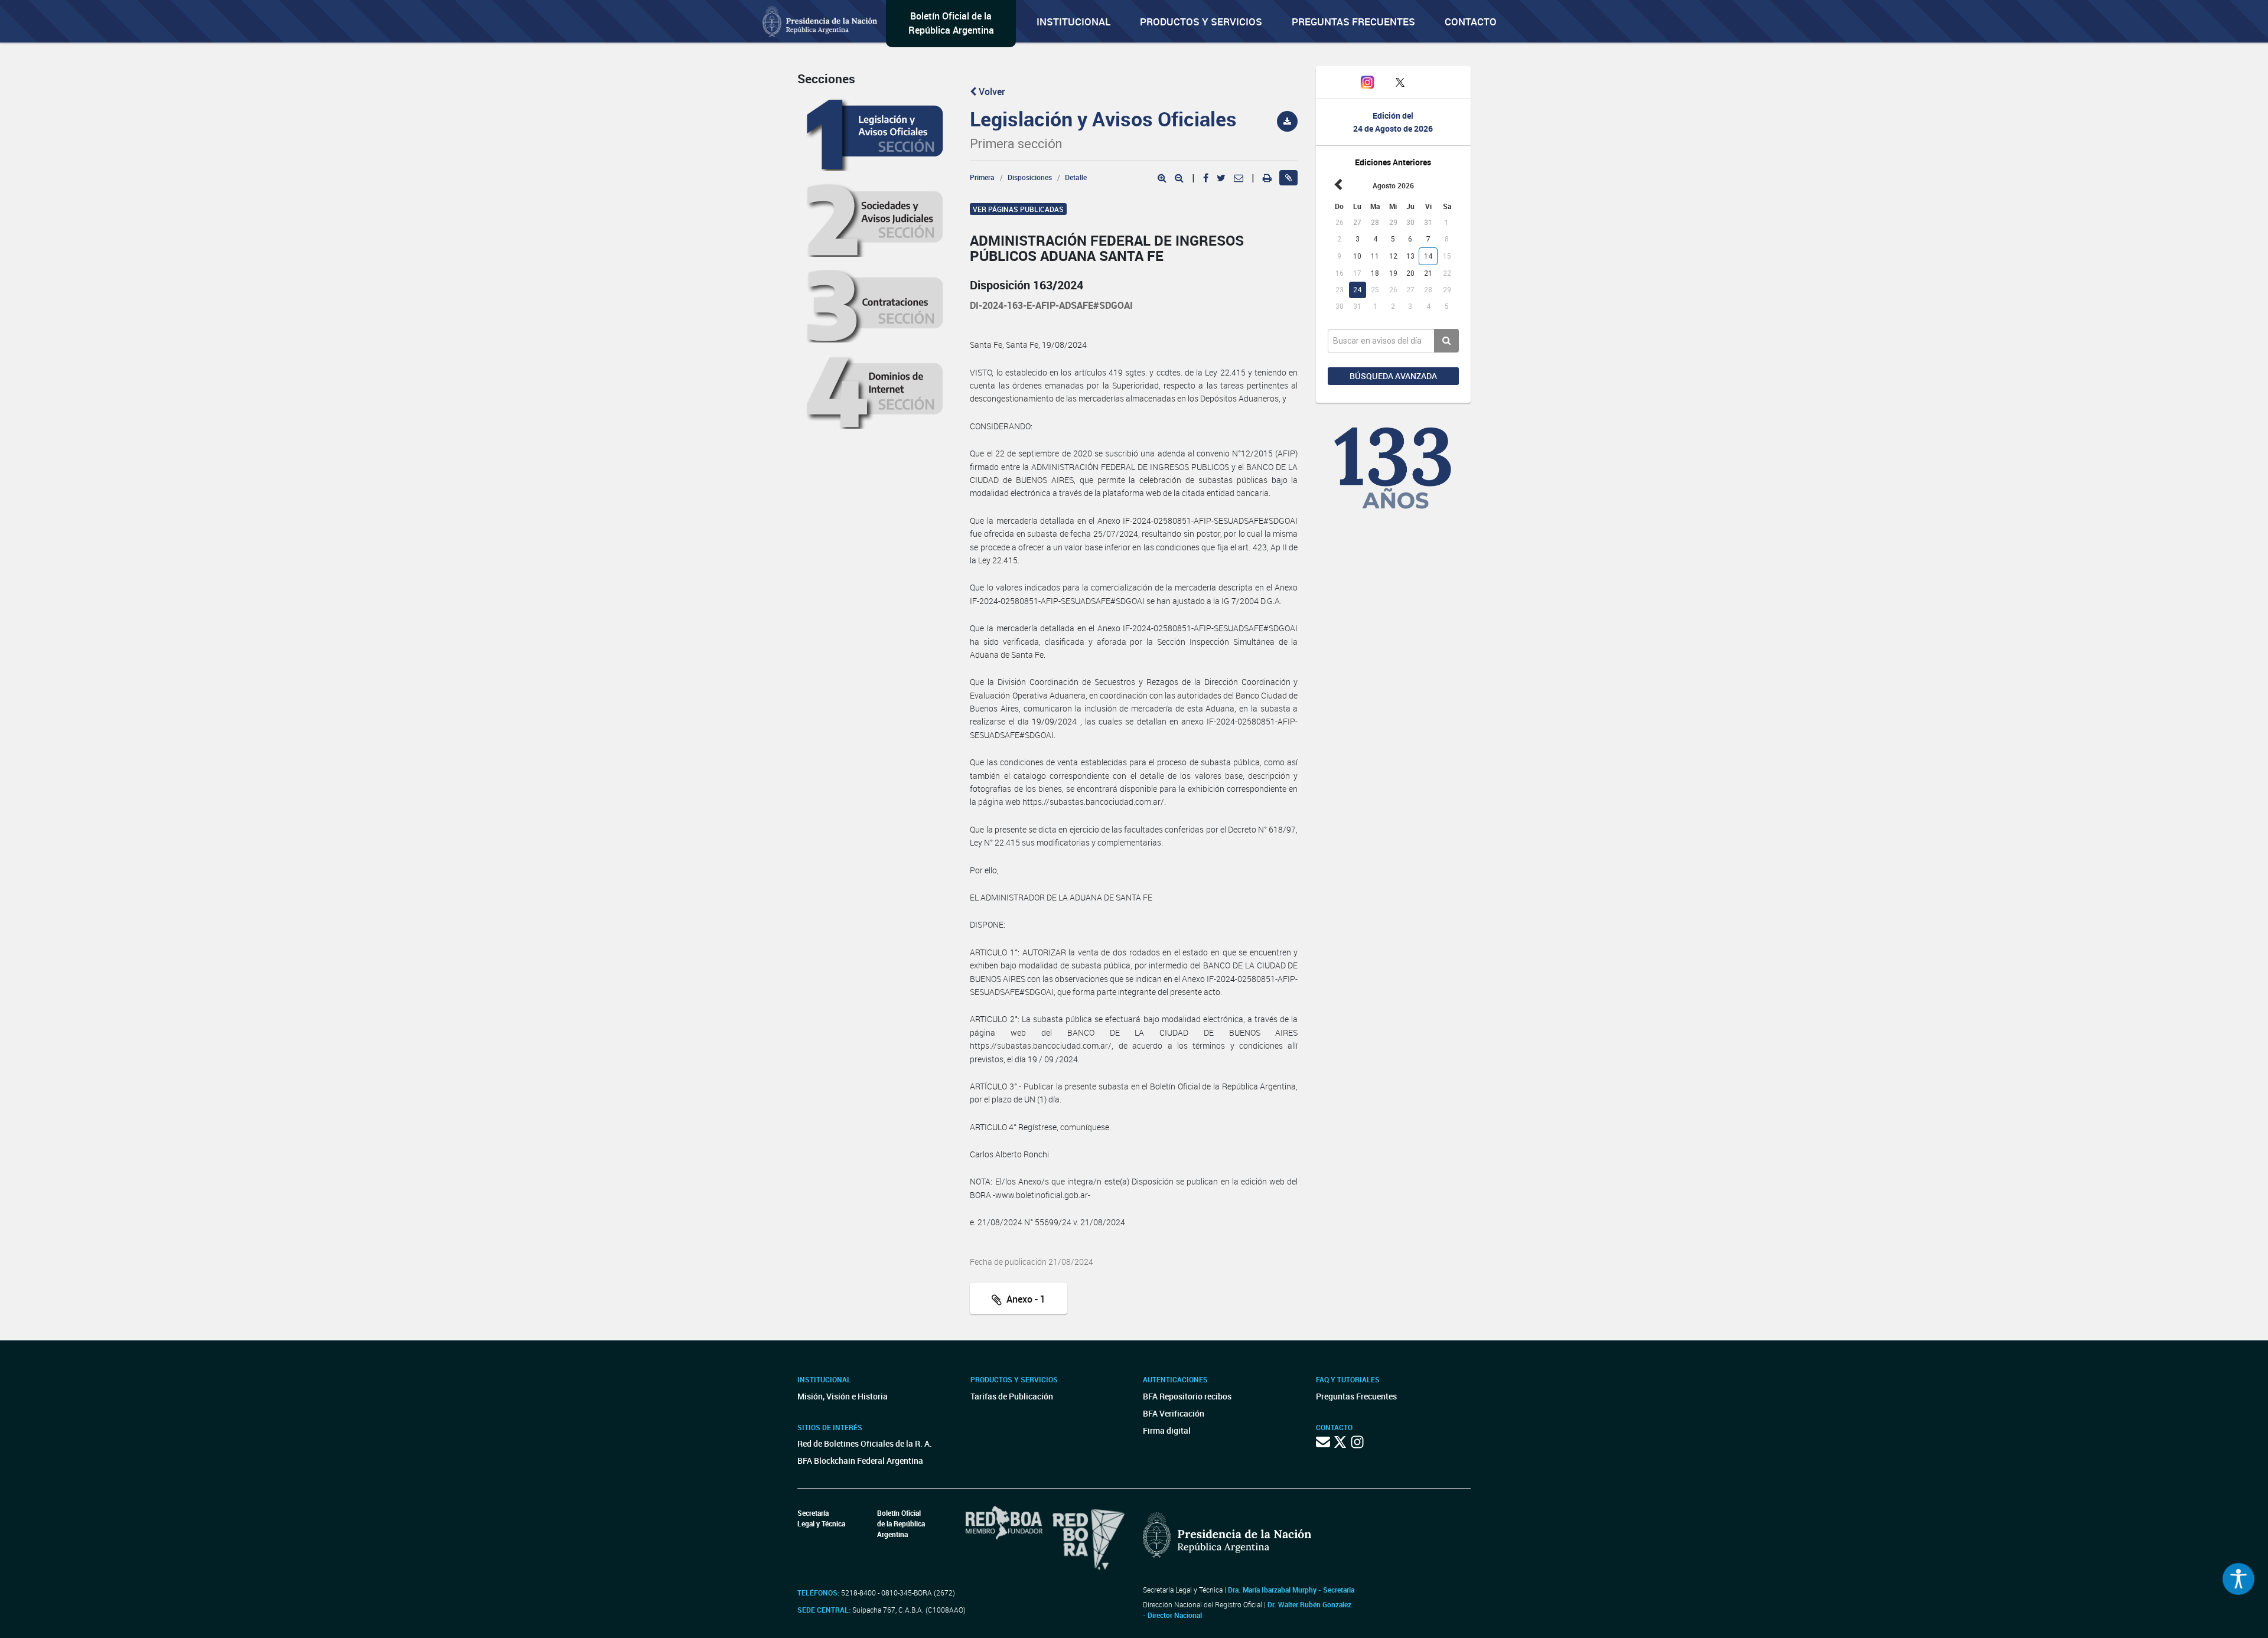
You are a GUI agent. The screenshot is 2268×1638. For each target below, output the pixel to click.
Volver (991, 92)
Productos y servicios (1201, 22)
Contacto (1471, 22)
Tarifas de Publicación (1012, 1396)
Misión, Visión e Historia (843, 1396)
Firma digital (1167, 1430)
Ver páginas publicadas (1018, 209)
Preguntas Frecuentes (1353, 22)
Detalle (1076, 177)
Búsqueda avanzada (1393, 376)
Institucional (1073, 22)
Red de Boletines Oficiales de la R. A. (865, 1443)
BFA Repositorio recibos (1187, 1396)
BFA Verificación (1174, 1413)
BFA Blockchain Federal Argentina (860, 1461)
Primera (982, 177)
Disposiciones (1030, 177)
